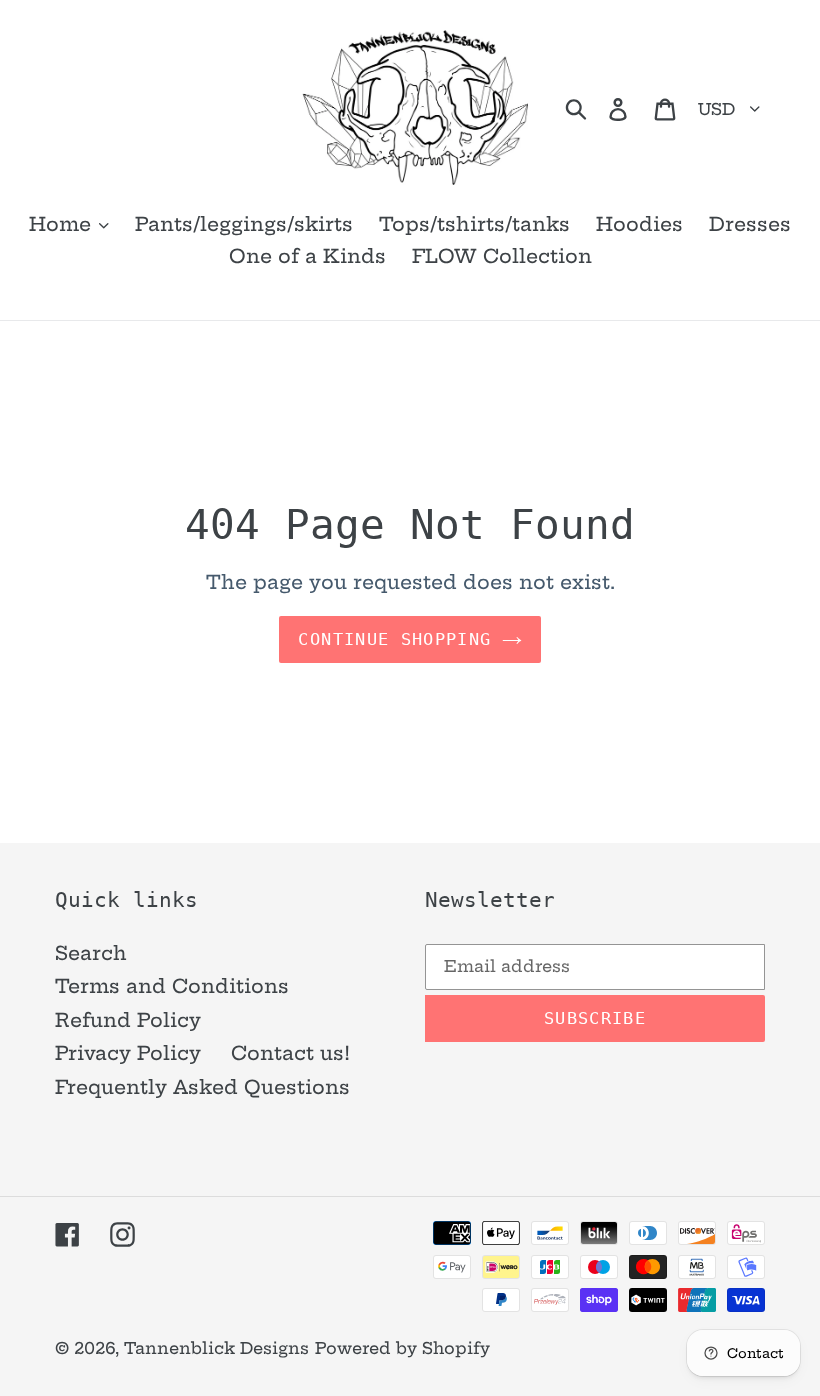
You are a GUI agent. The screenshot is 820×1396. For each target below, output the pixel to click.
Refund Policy (128, 1020)
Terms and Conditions (172, 986)
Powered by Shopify (402, 1348)
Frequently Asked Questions (202, 1087)
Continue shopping (394, 639)
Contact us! (290, 1053)
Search (91, 953)
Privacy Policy (128, 1053)
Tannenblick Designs (216, 1348)
